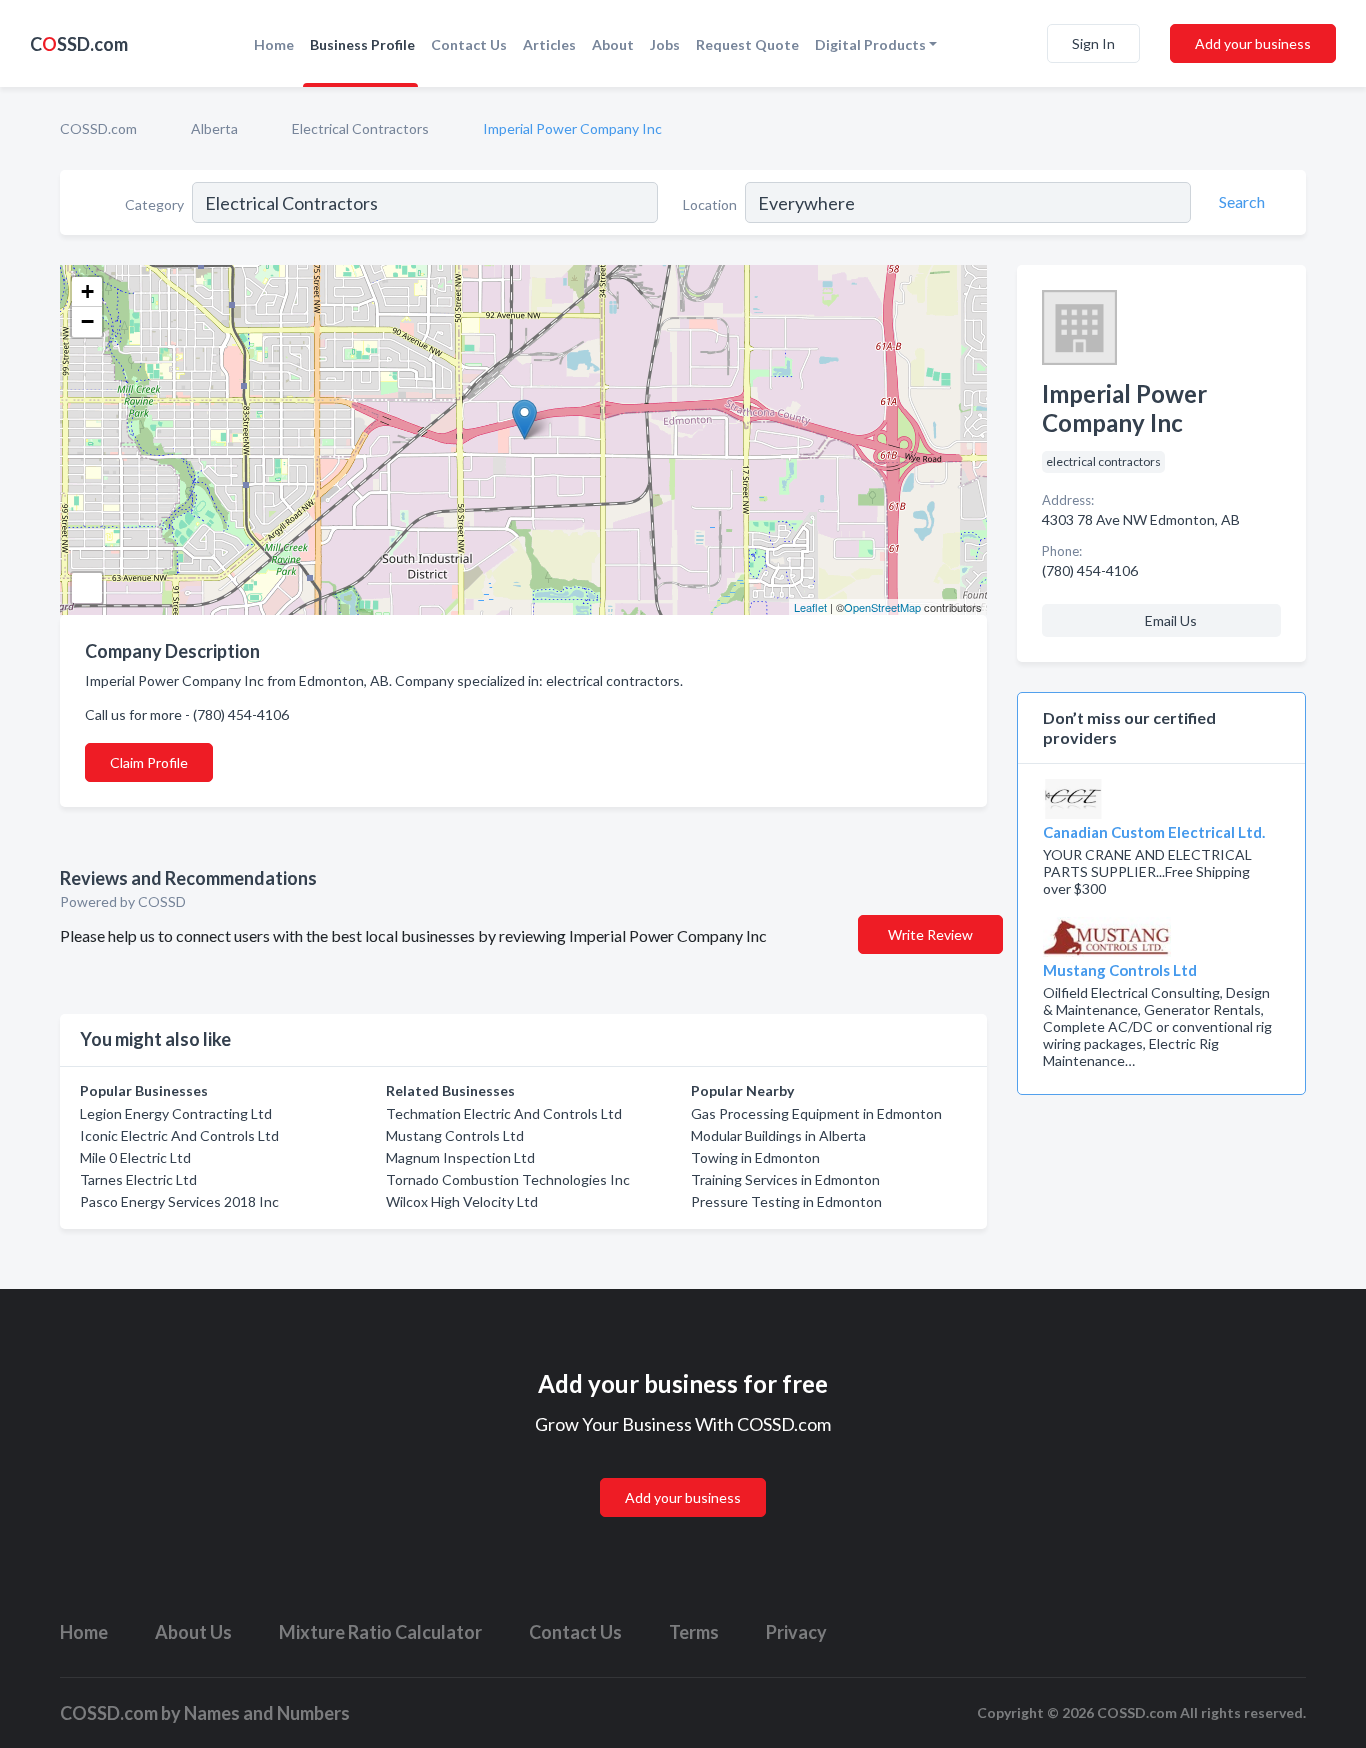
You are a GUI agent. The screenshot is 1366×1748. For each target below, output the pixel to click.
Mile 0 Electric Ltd (135, 1157)
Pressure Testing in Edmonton (786, 1201)
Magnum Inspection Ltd (460, 1157)
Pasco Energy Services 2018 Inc (179, 1201)
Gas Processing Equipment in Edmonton (816, 1113)
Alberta (214, 128)
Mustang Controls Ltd (455, 1135)
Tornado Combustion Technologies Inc (508, 1179)
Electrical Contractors (360, 128)
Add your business (1253, 43)
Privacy (796, 1632)
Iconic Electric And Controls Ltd (179, 1135)
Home (274, 44)
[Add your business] (683, 1473)
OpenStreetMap (882, 607)
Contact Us (469, 44)
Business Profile (362, 44)
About (613, 44)
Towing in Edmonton (755, 1157)
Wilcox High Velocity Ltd (462, 1201)
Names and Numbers (267, 1713)
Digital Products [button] (870, 44)
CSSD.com (79, 44)
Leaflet (810, 607)
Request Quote (747, 44)
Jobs (665, 44)
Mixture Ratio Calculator (380, 1632)
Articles (549, 44)
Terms (694, 1632)
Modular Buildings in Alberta (778, 1135)
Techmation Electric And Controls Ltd (504, 1113)
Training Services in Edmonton (785, 1179)
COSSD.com (98, 128)
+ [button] (87, 291)
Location (710, 204)
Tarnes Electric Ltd (138, 1179)
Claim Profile (149, 762)
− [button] (87, 321)
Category (154, 204)
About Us (193, 1632)
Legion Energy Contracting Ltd (176, 1113)
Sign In (1093, 43)
